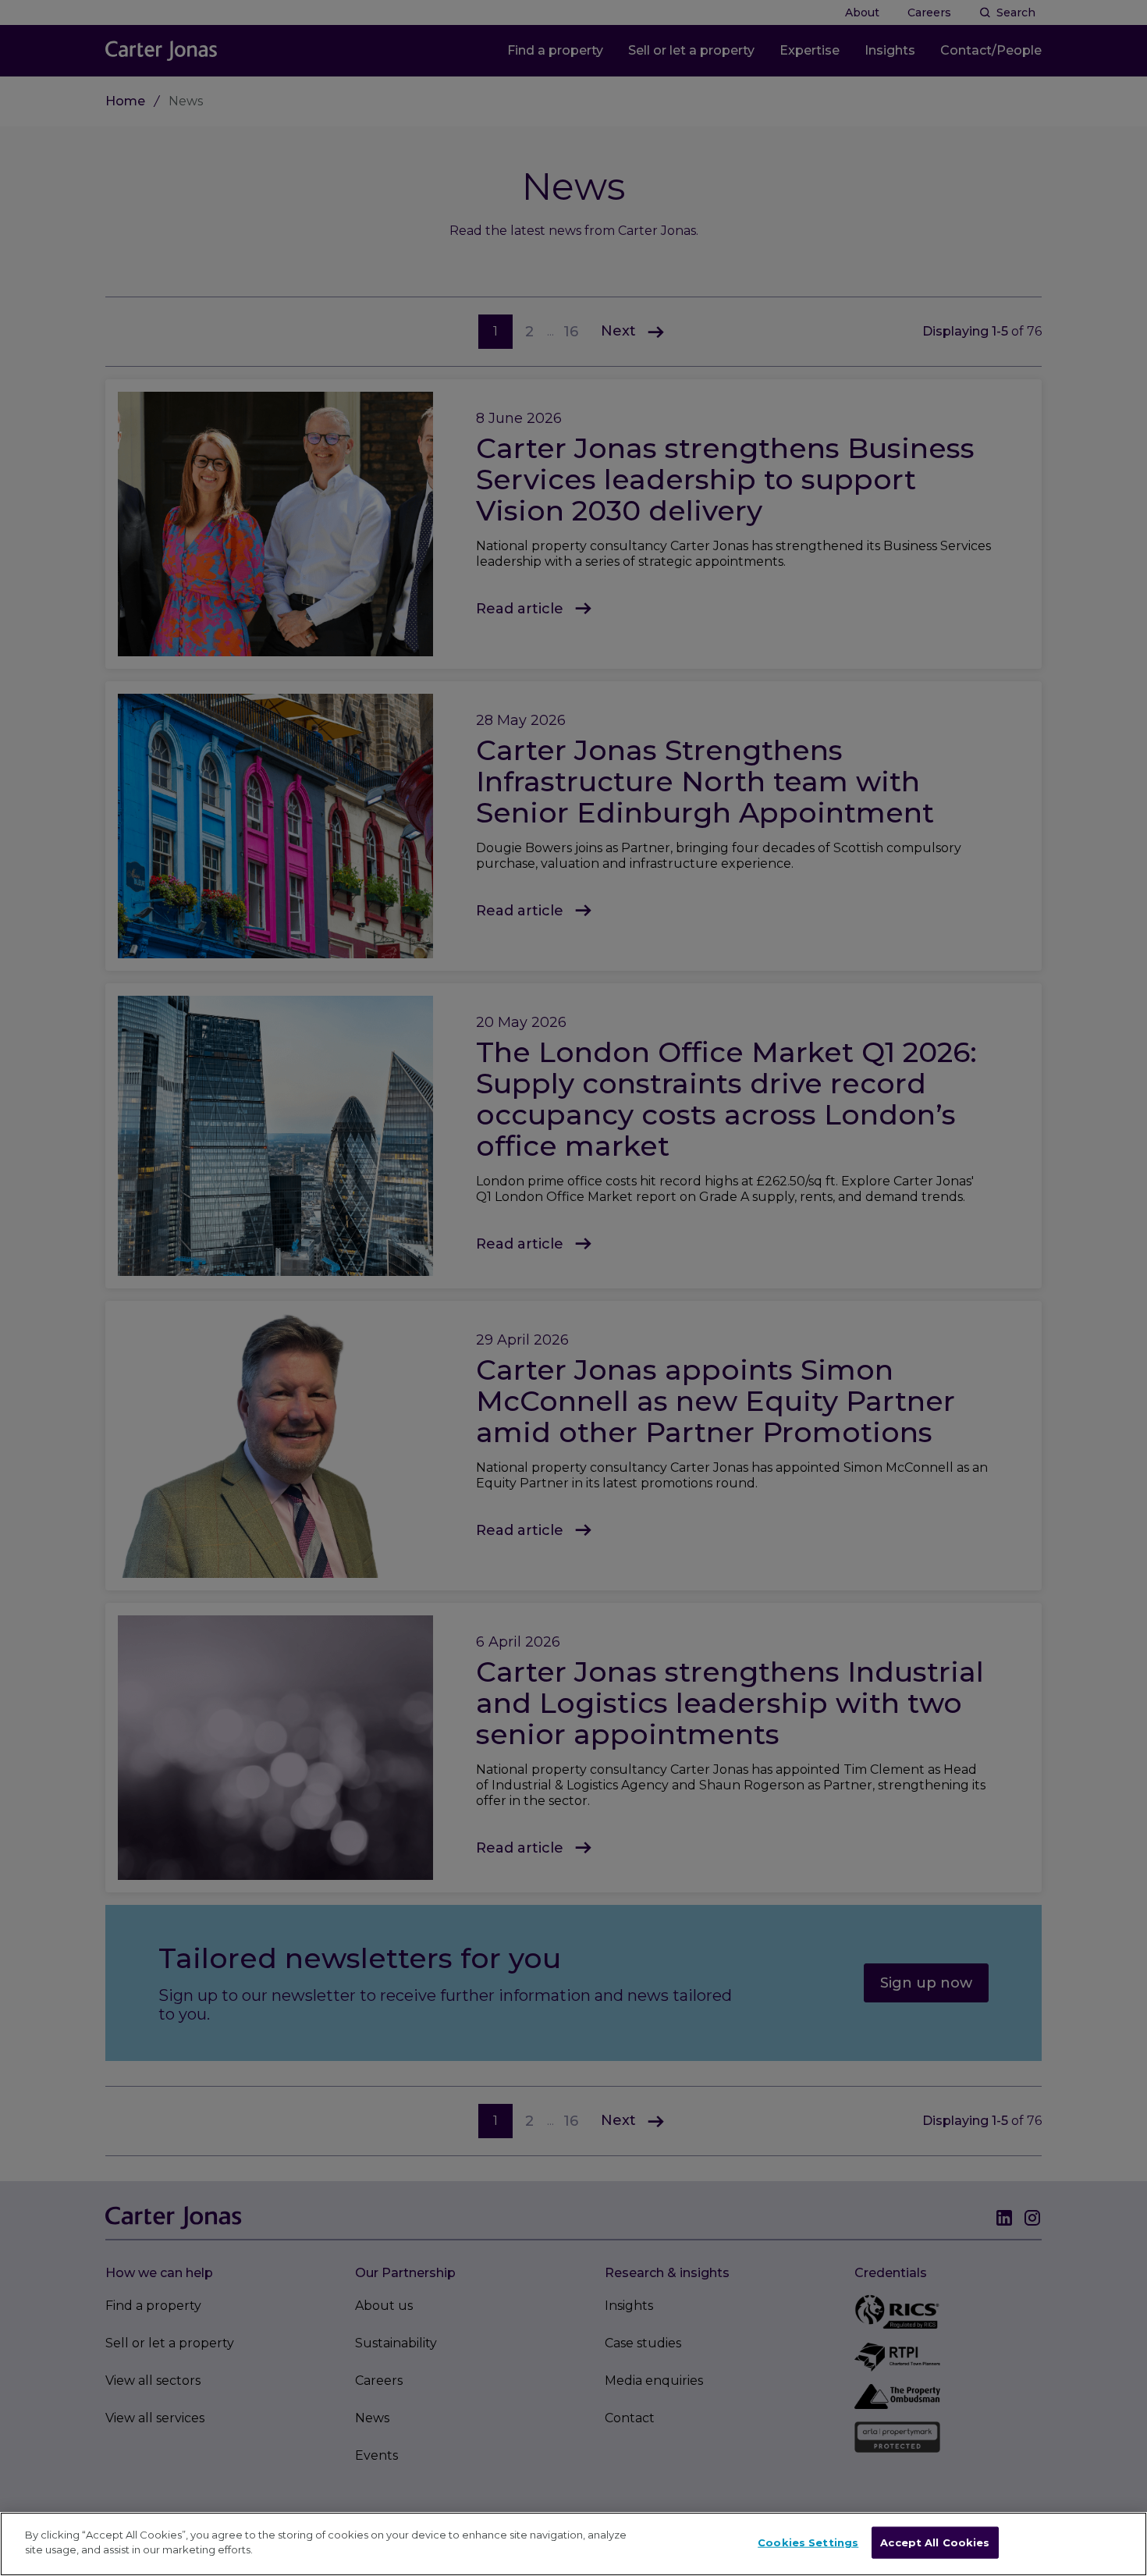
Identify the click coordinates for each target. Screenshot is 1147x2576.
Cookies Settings (808, 2542)
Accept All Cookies (935, 2542)
